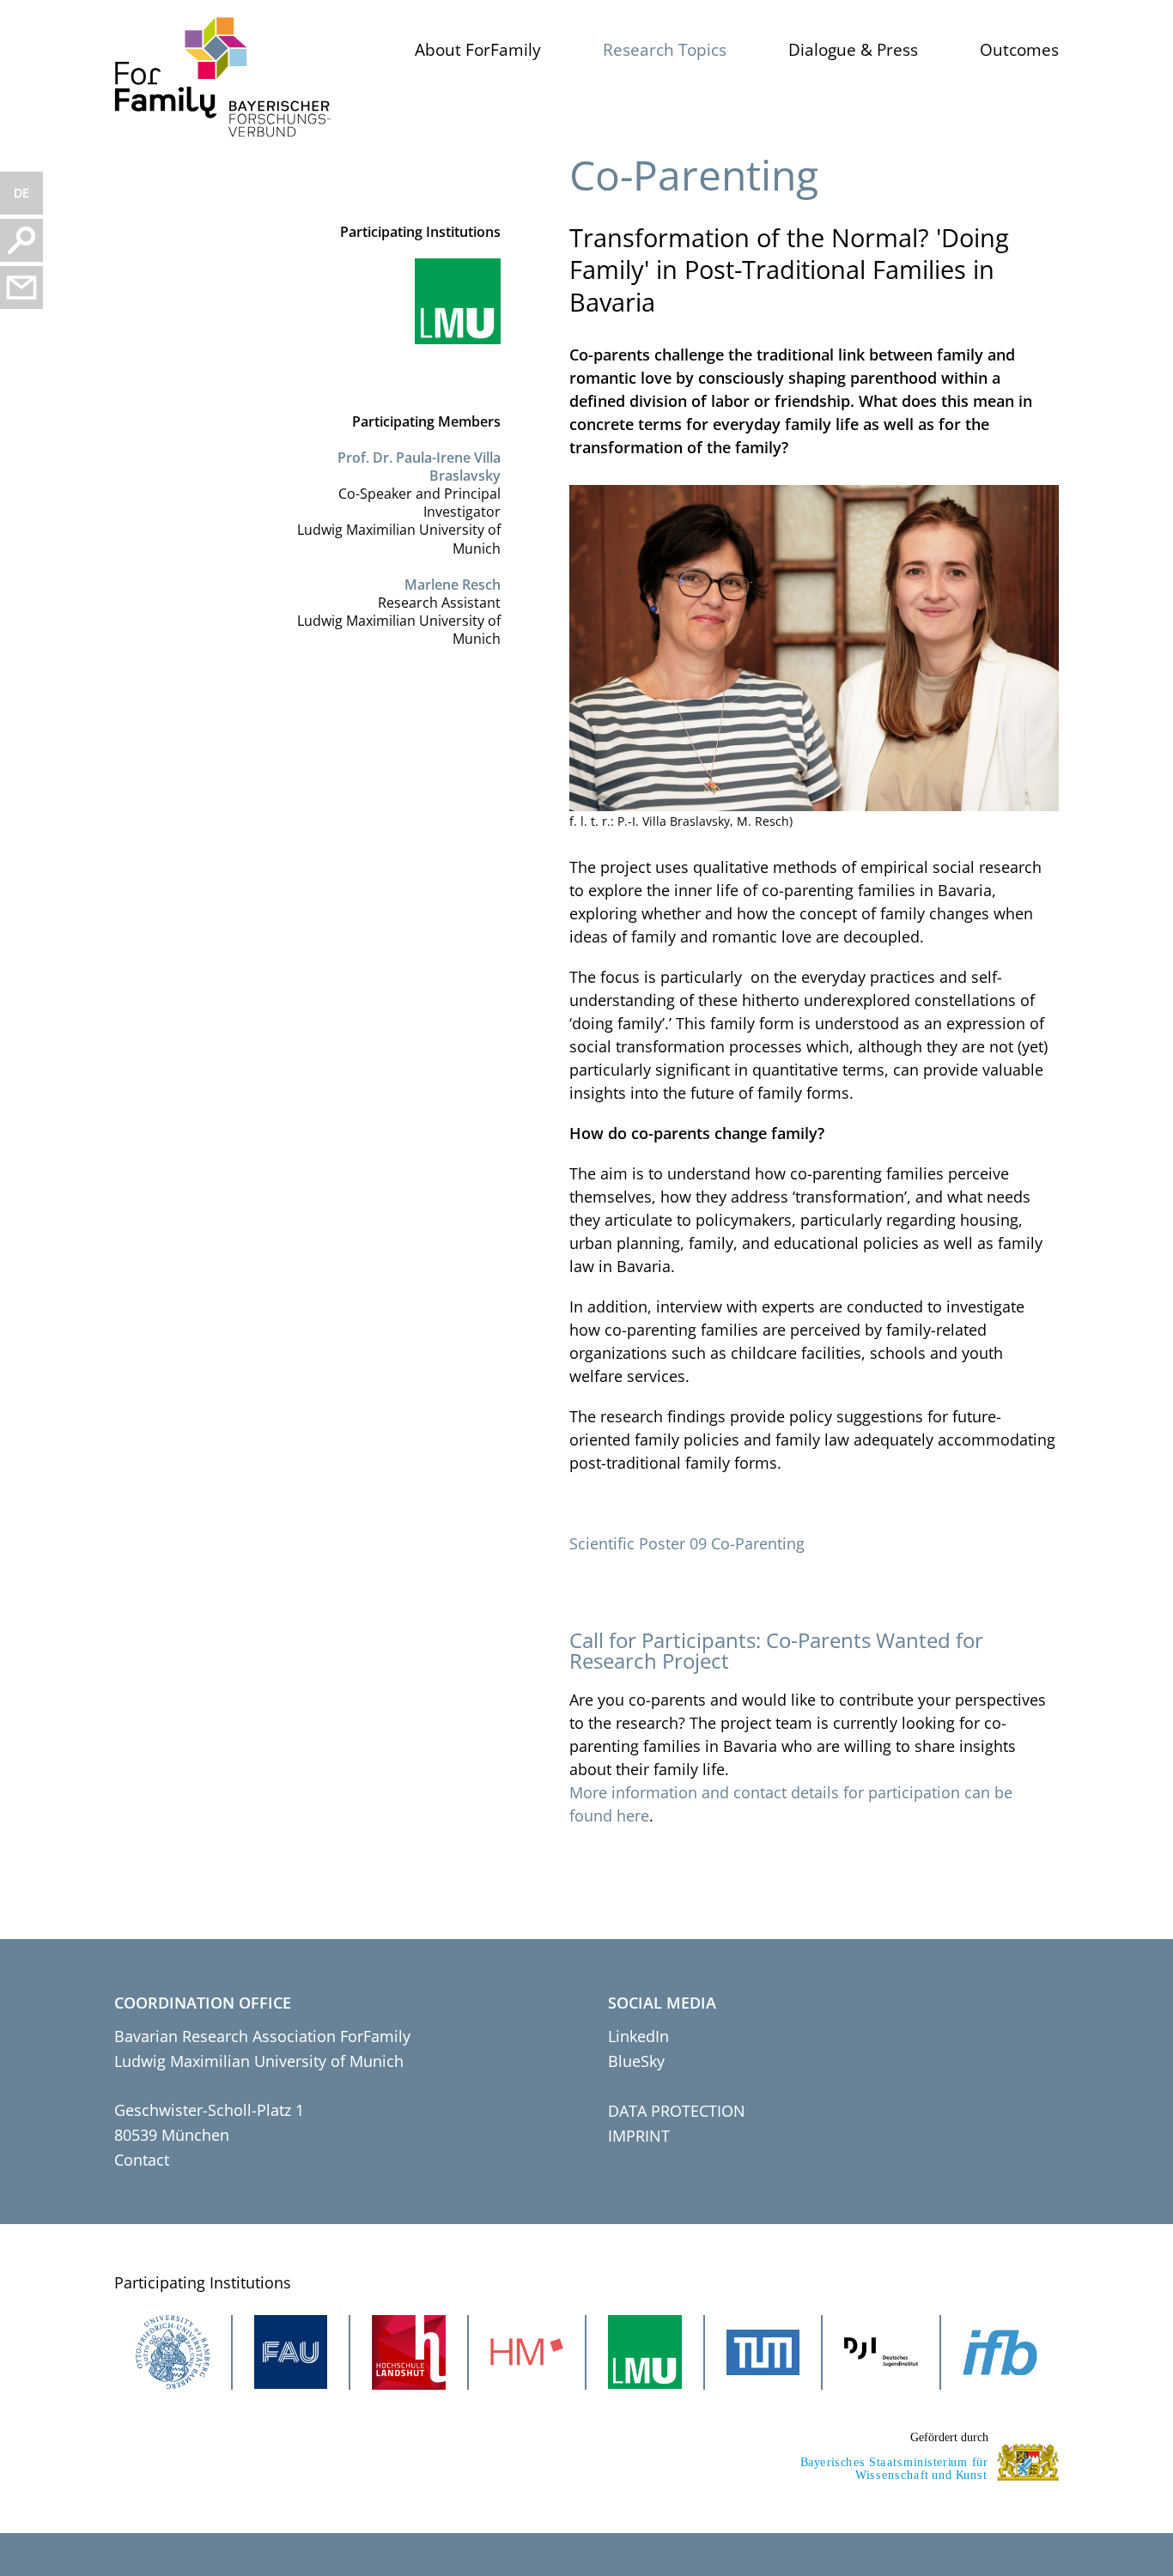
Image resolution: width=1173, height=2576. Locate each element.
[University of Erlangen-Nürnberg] (291, 2352)
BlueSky (636, 2061)
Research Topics (665, 50)
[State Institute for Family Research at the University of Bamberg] (1000, 2352)
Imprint (639, 2136)
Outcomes (1019, 50)
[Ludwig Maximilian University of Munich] (449, 301)
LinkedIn (638, 2036)
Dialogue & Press (853, 50)
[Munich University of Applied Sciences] (527, 2352)
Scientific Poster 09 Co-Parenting (687, 1543)
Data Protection (677, 2111)
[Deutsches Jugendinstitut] (881, 2352)
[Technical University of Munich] (763, 2352)
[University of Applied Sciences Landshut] (409, 2352)
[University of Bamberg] (173, 2352)
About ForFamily (478, 50)
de (21, 193)
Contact (142, 2160)
